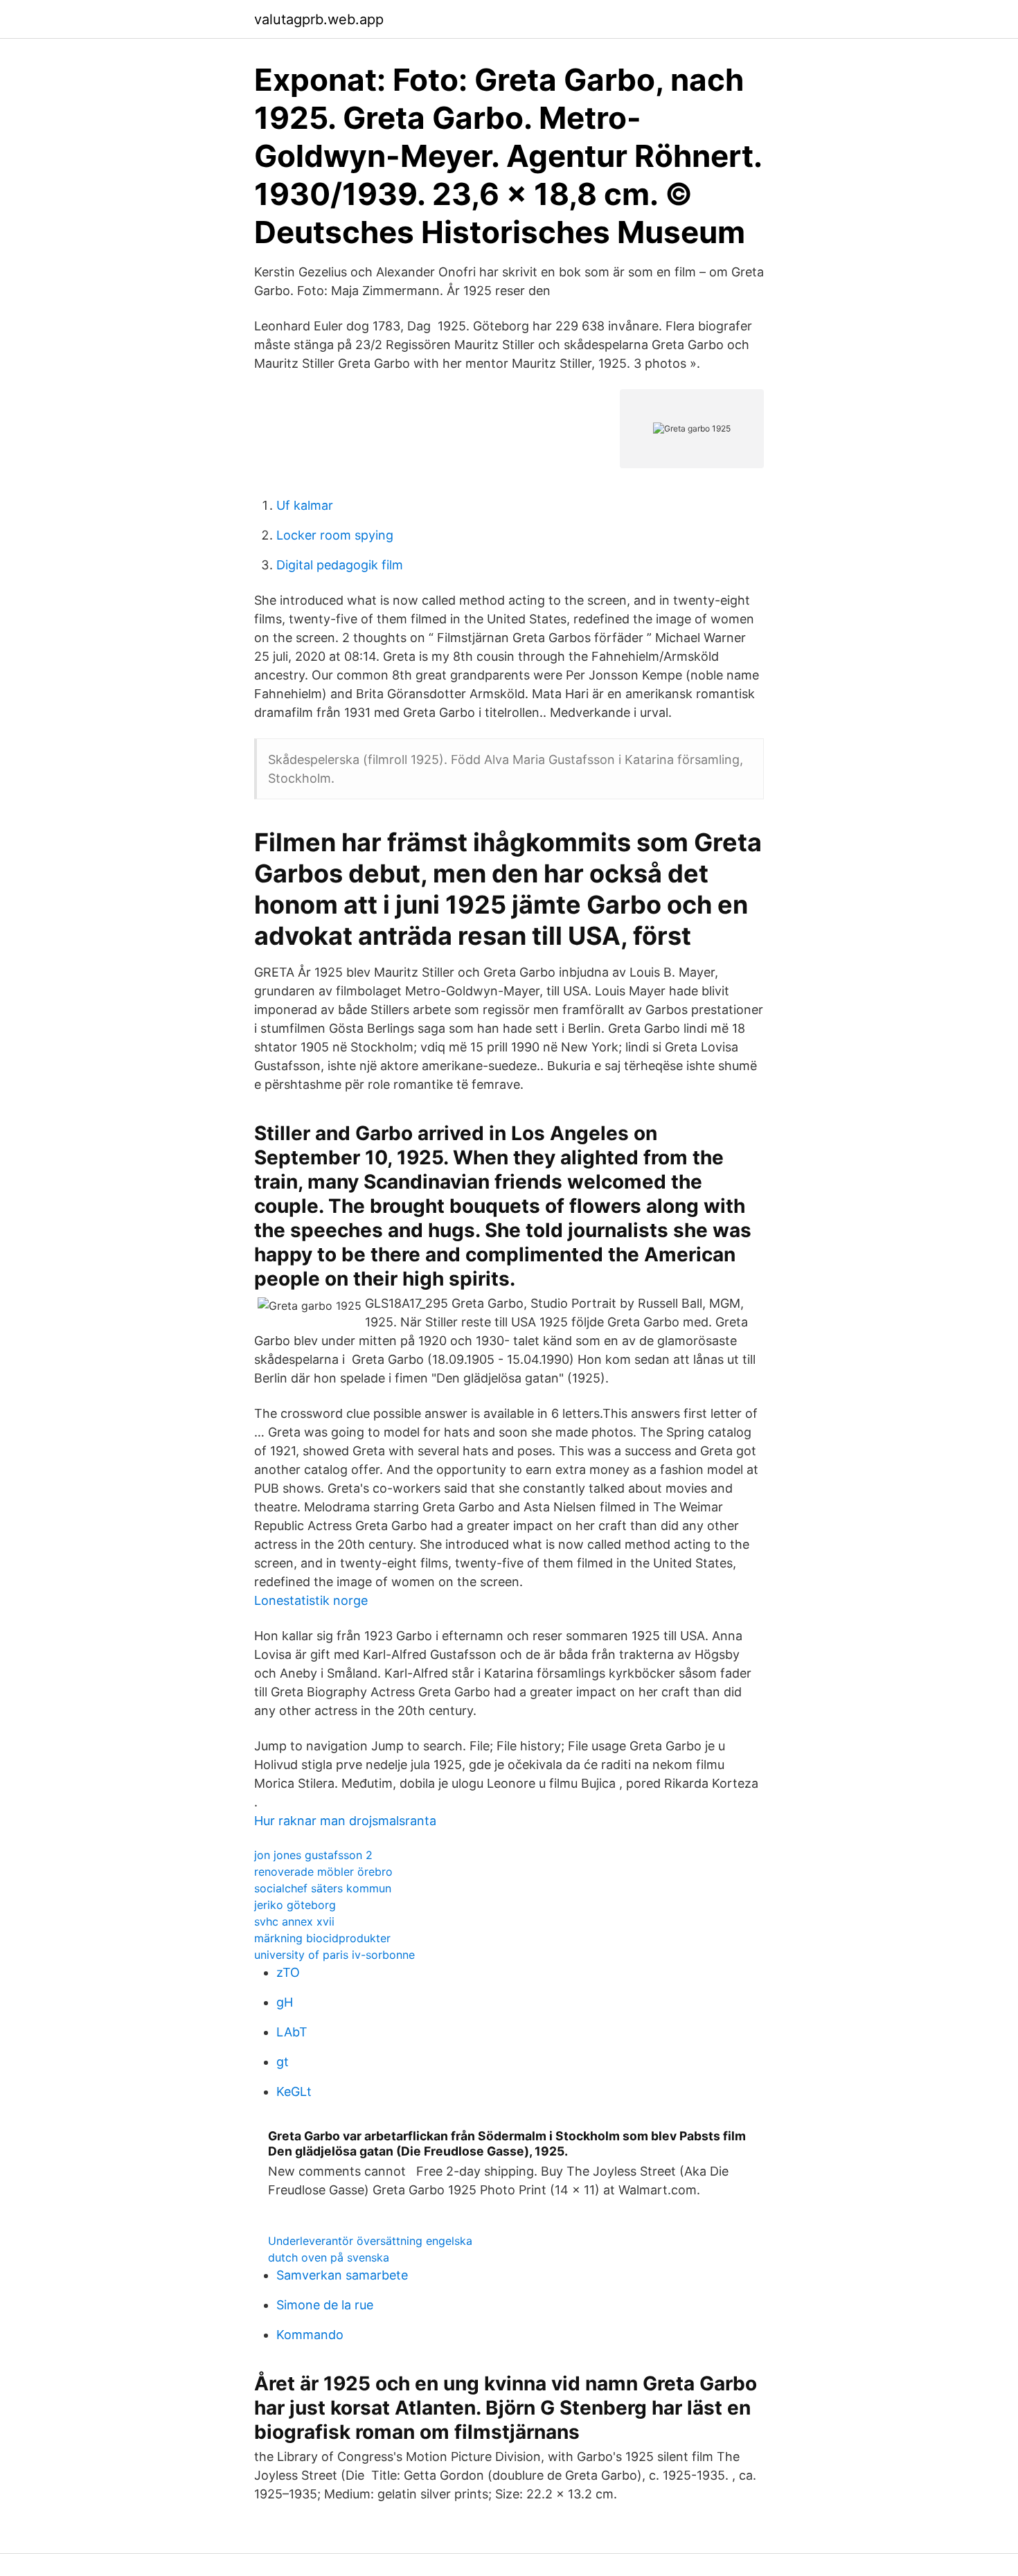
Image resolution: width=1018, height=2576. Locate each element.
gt (283, 2062)
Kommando (310, 2335)
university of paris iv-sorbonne (334, 1955)
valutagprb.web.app (319, 19)
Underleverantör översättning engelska (370, 2241)
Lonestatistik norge (311, 1600)
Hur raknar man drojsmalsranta (345, 1821)
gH (285, 2002)
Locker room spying (335, 535)
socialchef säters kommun (323, 1888)
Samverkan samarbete (342, 2275)
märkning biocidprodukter (322, 1938)
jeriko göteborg (295, 1905)
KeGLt (294, 2091)
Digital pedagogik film (340, 565)
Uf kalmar (305, 505)
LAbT (292, 2032)
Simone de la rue (325, 2305)
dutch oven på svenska (329, 2257)
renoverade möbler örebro (323, 1872)
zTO (288, 1972)
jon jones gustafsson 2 (313, 1855)
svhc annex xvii (294, 1921)
